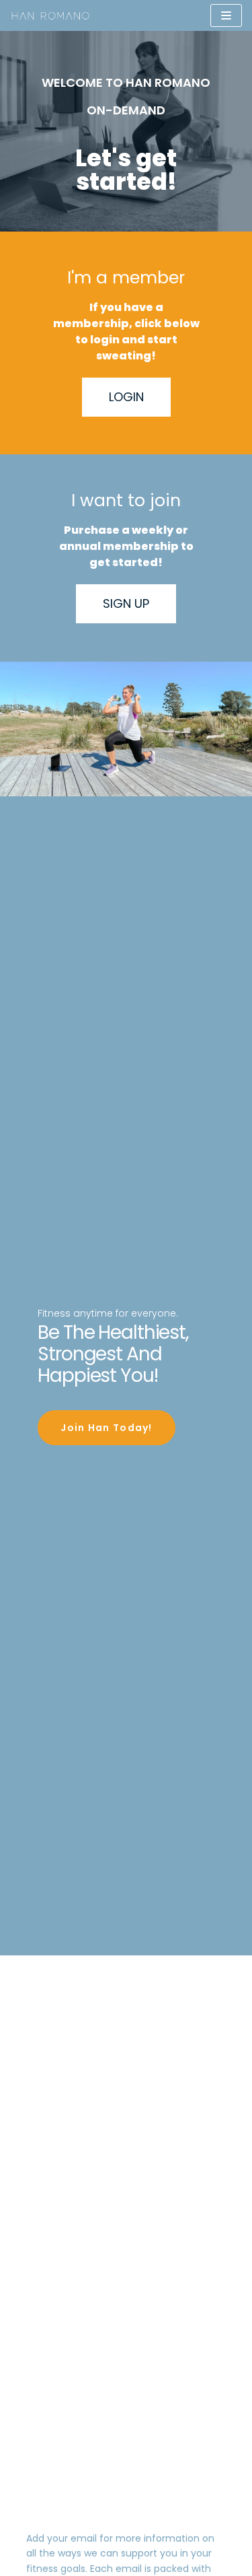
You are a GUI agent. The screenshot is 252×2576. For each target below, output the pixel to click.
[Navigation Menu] (226, 15)
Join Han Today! (107, 1428)
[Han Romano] (50, 15)
